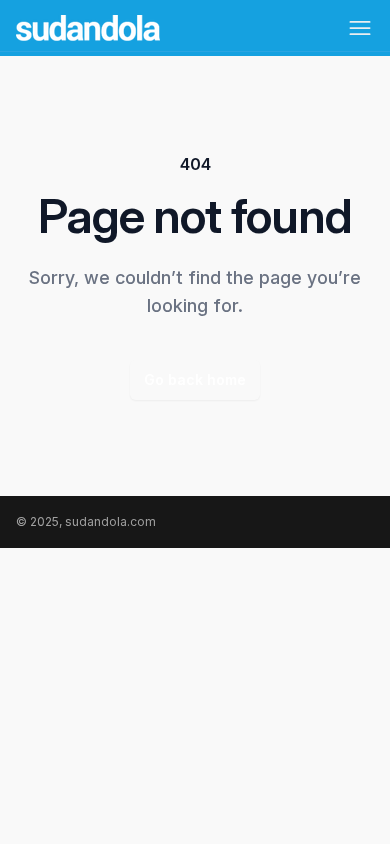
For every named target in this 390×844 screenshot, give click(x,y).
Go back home (195, 379)
